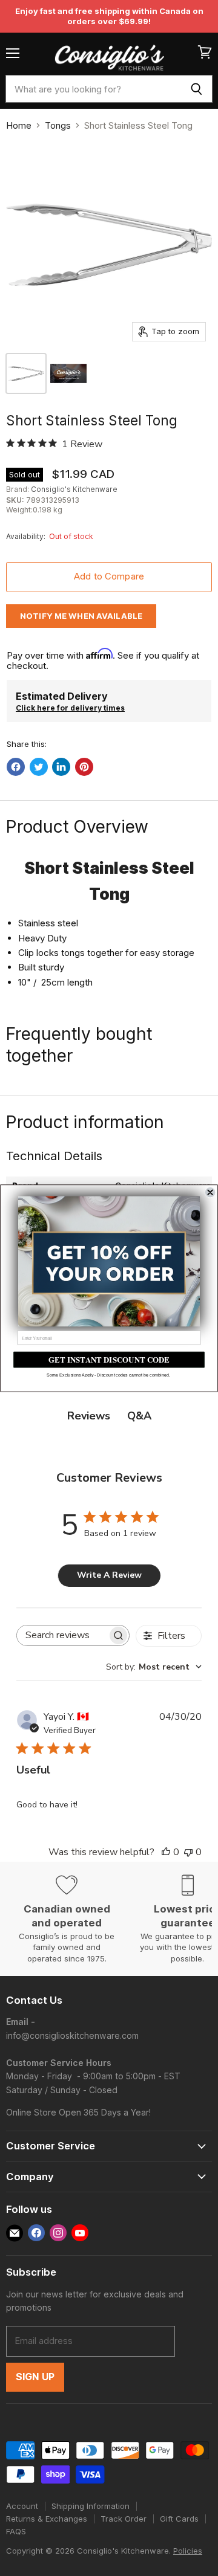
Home (19, 125)
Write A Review (109, 1575)
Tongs (58, 125)
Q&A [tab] (139, 1416)
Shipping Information (91, 2506)
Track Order (124, 2519)
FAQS (16, 2531)
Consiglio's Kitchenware (74, 489)
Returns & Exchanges (47, 2519)
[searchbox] (62, 1635)
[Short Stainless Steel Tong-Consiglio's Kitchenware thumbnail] (26, 373)
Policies (188, 2551)
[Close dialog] (210, 1192)
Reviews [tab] (89, 1416)
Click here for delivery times (70, 708)
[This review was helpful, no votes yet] (166, 1852)
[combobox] (93, 89)
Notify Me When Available (81, 616)
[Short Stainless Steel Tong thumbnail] (68, 373)
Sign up (35, 2377)
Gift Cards (179, 2519)
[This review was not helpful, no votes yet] (188, 1852)
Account (22, 2506)
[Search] (197, 89)
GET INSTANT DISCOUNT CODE (109, 1359)
